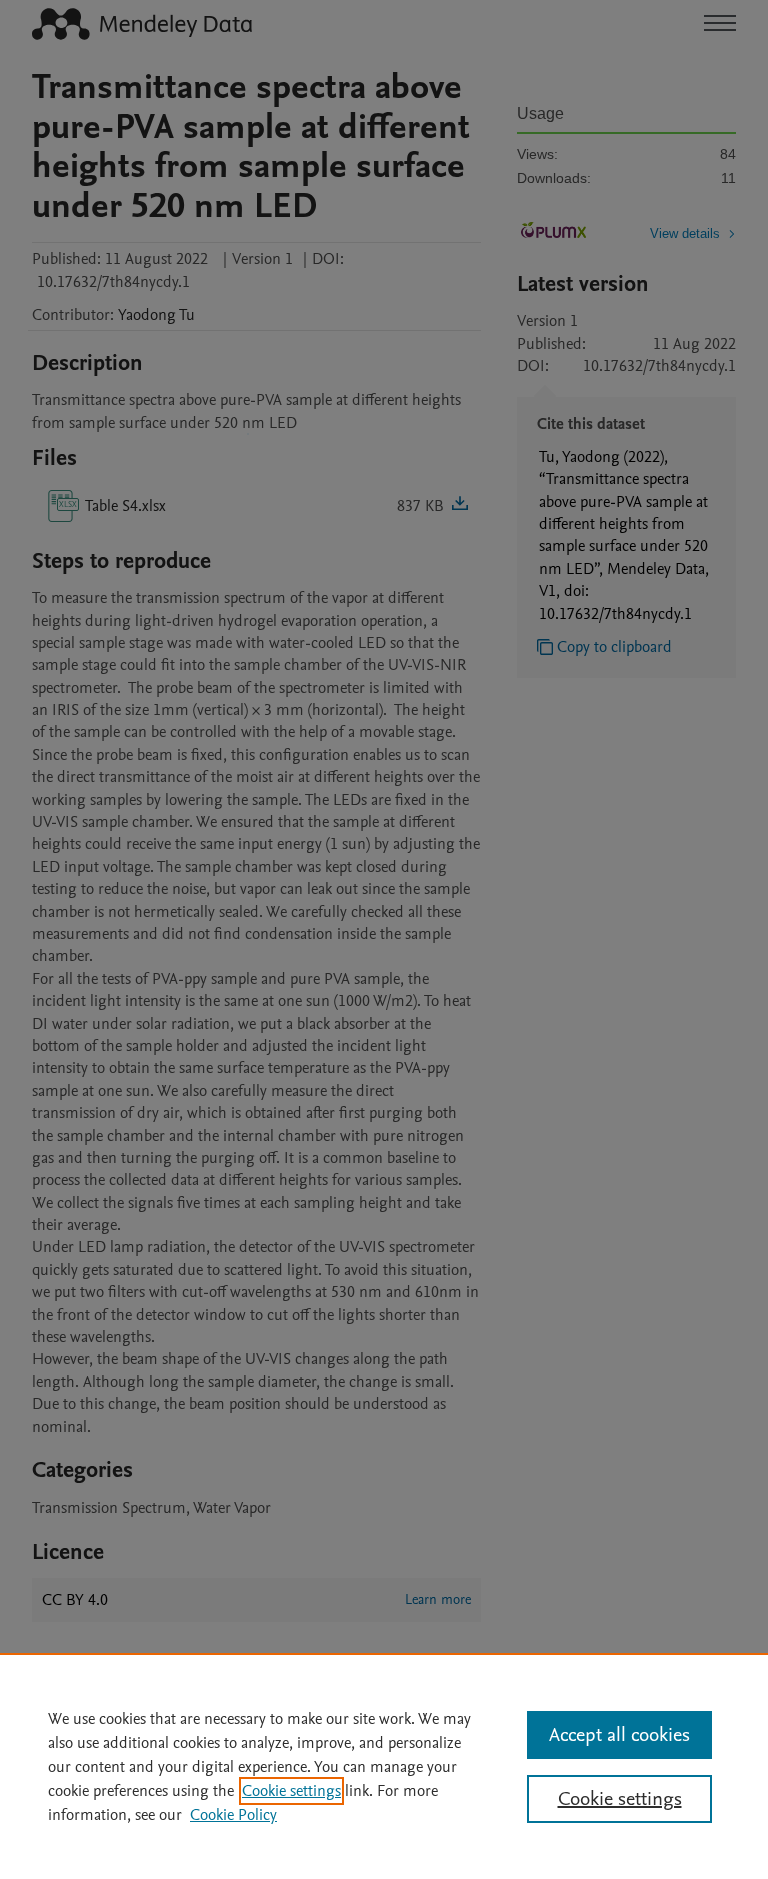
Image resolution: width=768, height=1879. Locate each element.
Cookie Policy (233, 1815)
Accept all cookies (619, 1735)
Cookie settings (291, 1791)
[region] (384, 1766)
